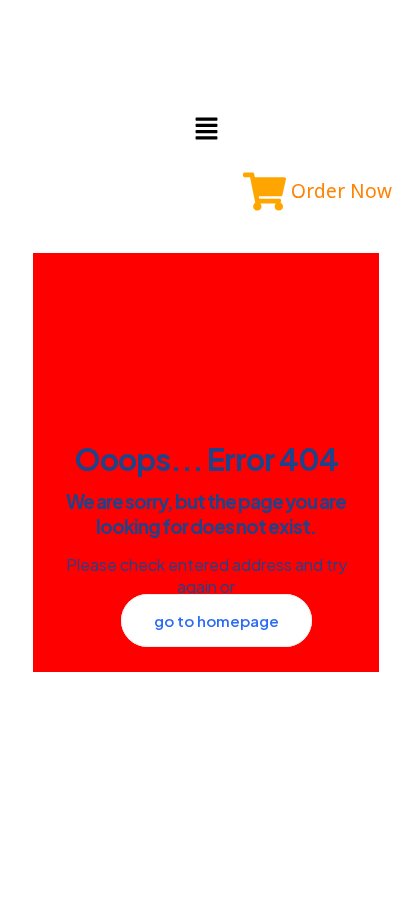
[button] (206, 129)
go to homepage (216, 620)
